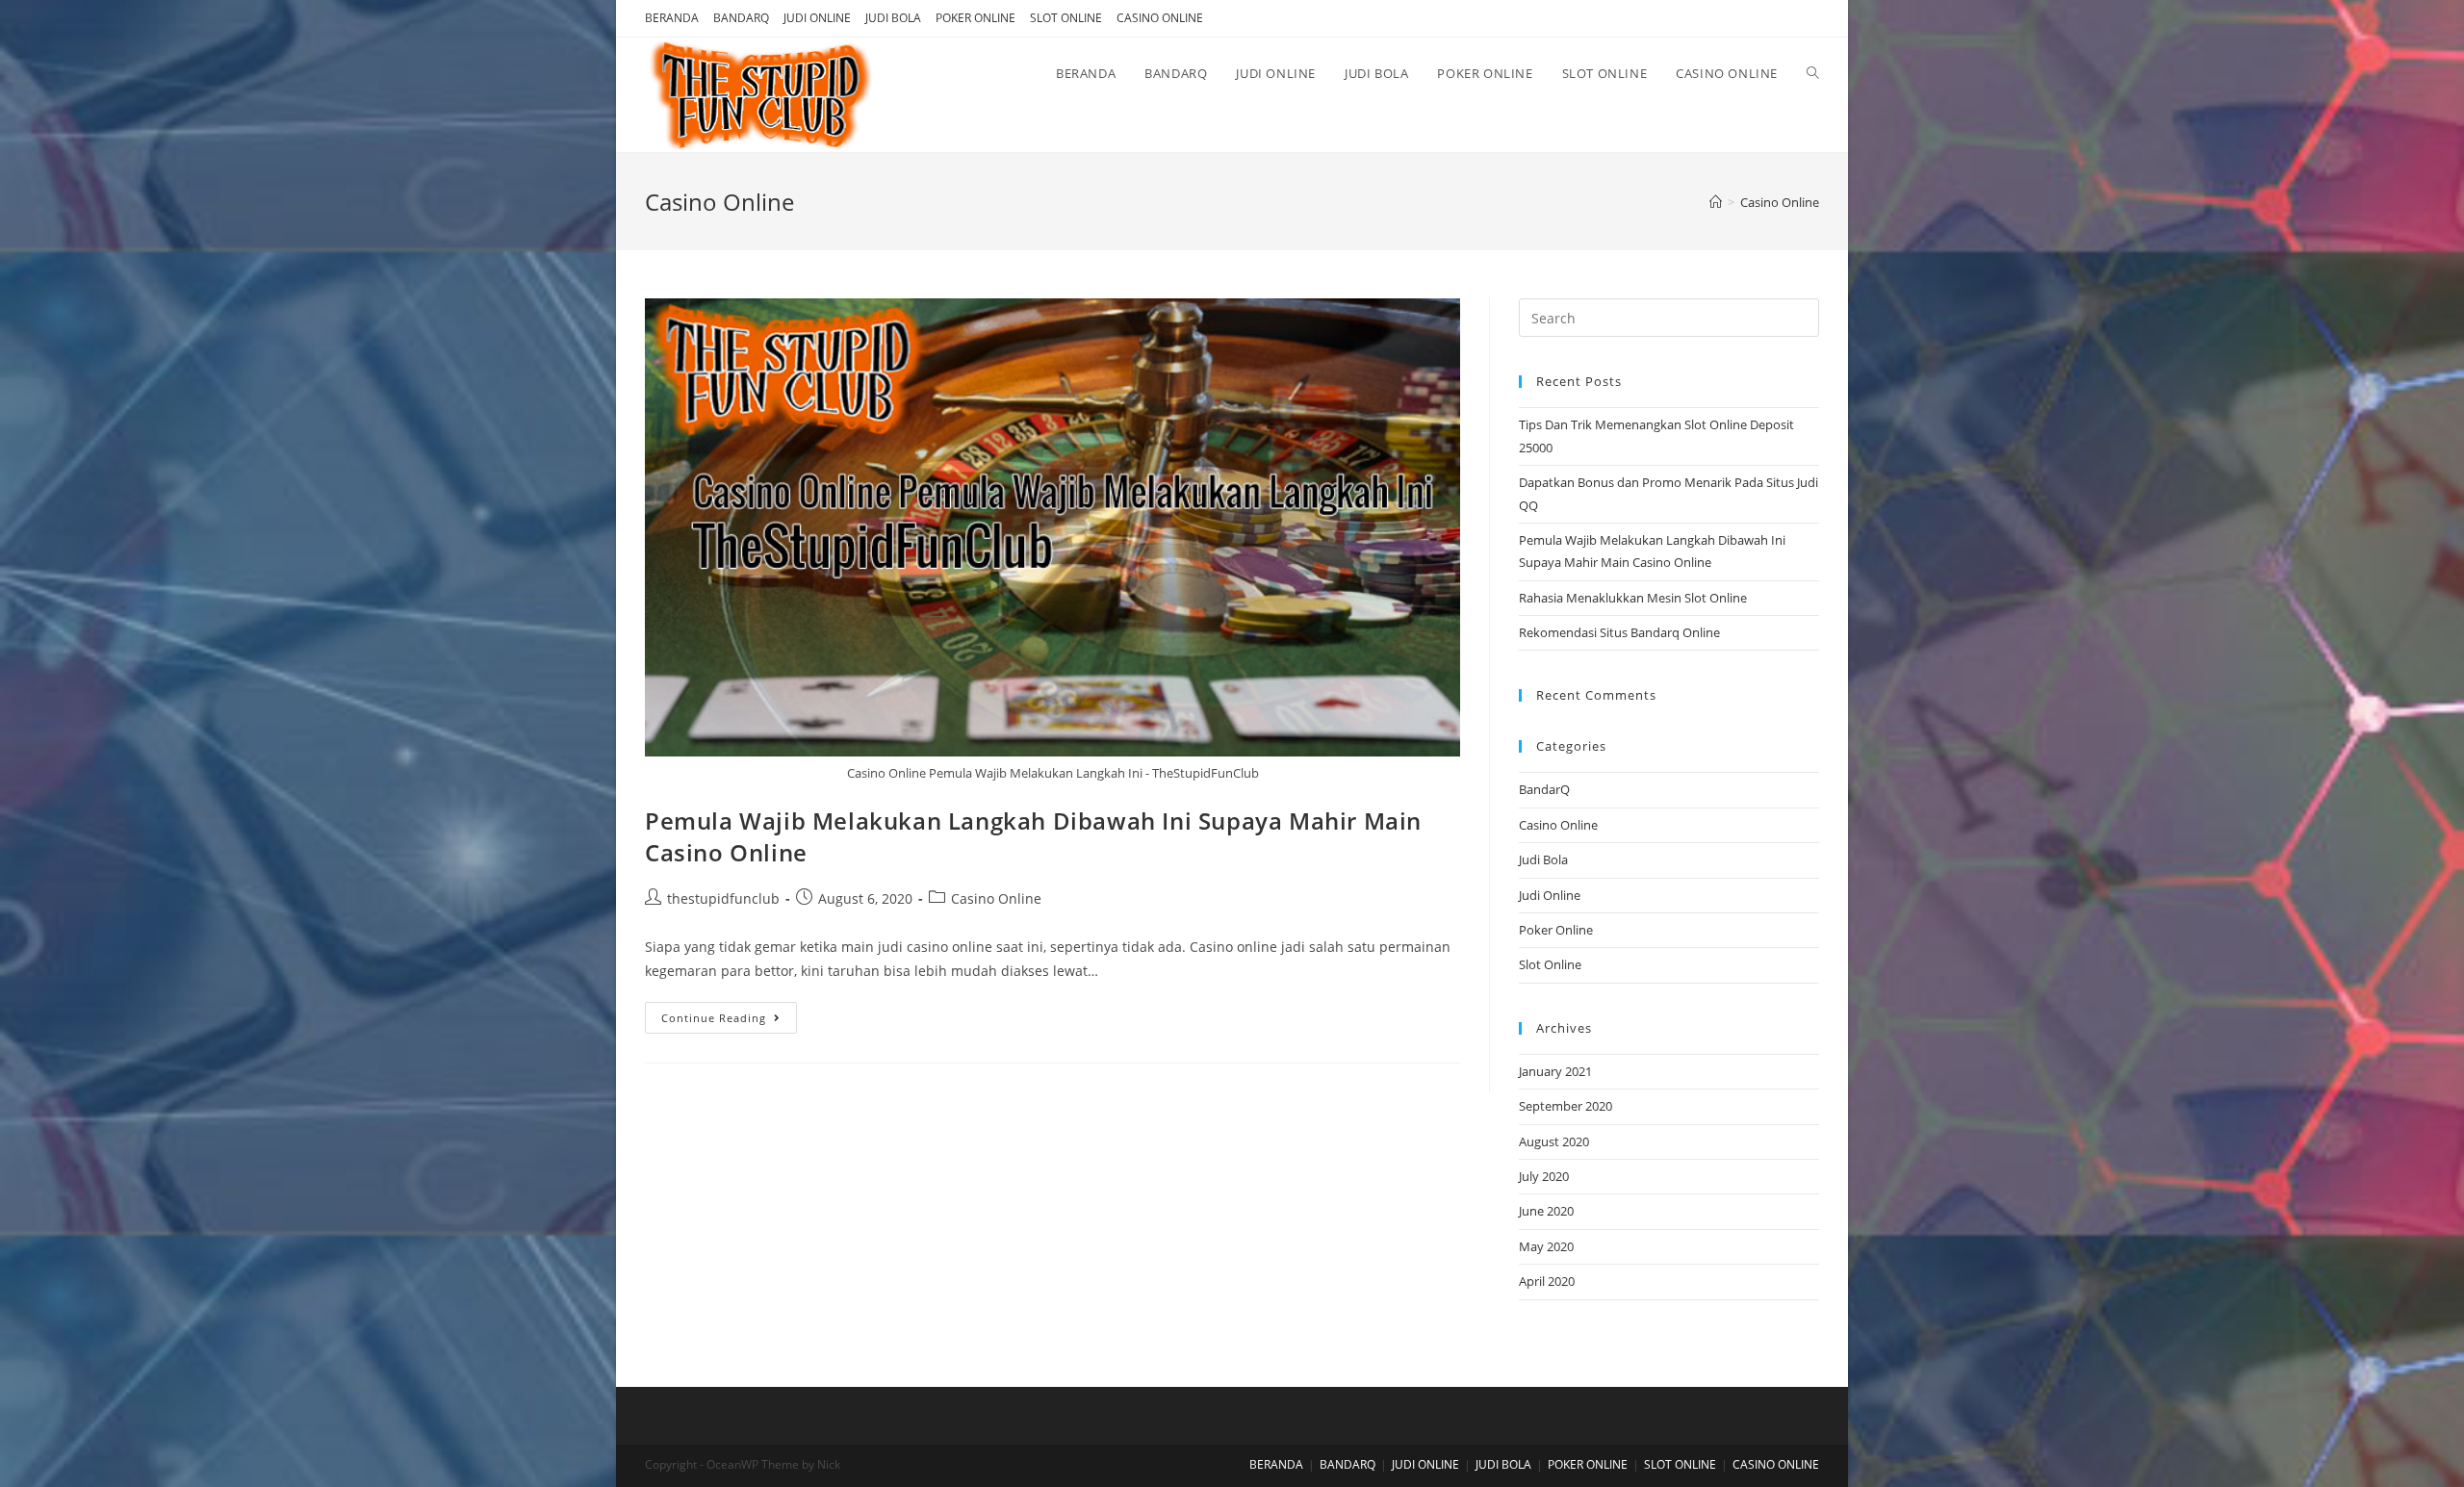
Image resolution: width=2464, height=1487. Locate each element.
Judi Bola (1543, 859)
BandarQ (1544, 789)
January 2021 (1555, 1071)
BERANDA (672, 18)
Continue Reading (714, 1018)
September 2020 (1566, 1106)
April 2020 (1547, 1281)
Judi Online (1550, 895)
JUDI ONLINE (817, 18)
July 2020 (1544, 1176)
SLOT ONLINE (1066, 18)
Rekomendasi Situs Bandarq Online (1619, 632)
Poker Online (1556, 930)
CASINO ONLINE (1160, 18)
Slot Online (1550, 964)
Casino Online (996, 898)
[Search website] (1813, 73)
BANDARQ (741, 18)
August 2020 (1554, 1141)
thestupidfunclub (723, 898)
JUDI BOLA (893, 18)
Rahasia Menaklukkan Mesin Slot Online (1633, 598)
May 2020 (1546, 1246)
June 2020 (1546, 1211)
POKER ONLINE (975, 18)
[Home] (1716, 202)
